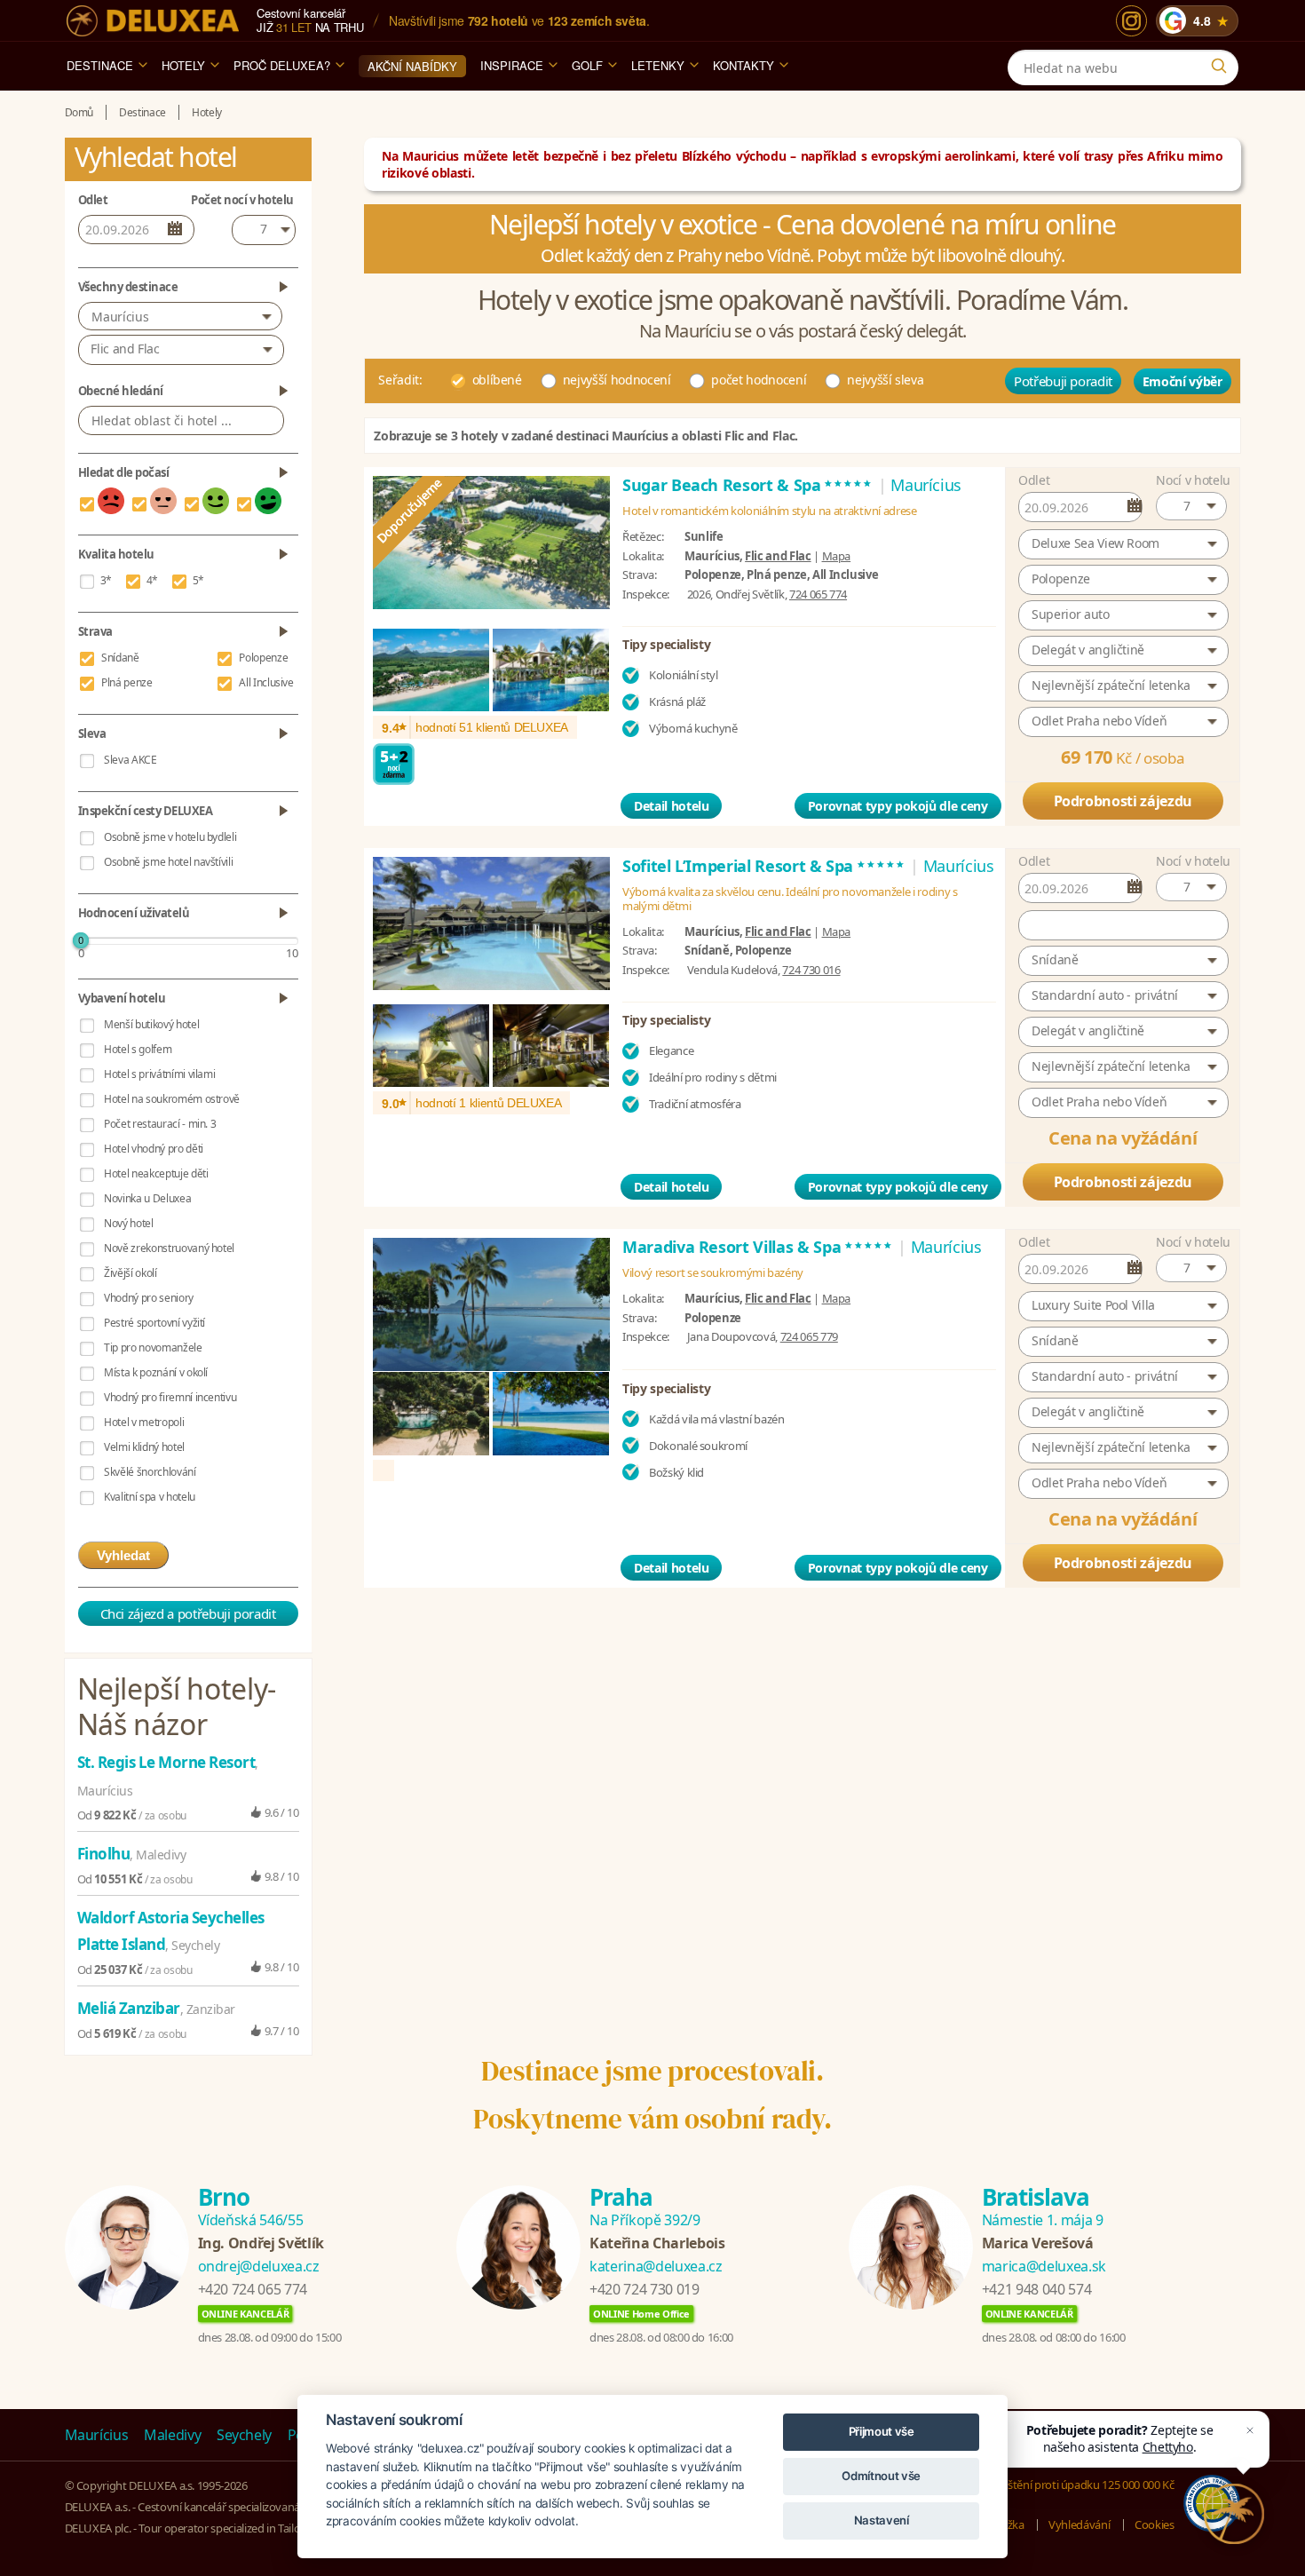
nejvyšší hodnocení (617, 380)
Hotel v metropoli (144, 1422)
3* (106, 580)
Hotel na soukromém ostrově (172, 1099)
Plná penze (127, 682)
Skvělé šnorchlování (150, 1472)
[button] (1191, 506)
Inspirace (512, 65)
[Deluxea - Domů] (153, 21)
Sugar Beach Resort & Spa (748, 485)
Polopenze (263, 658)
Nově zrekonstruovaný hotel (169, 1248)
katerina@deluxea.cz (656, 2266)
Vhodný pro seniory (149, 1298)
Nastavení (882, 2520)
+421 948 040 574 (1036, 2289)
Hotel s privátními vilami (159, 1074)
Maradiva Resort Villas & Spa (758, 1247)
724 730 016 (811, 970)
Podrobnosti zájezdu (1123, 801)
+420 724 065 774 (253, 2289)
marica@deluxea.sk (1044, 2266)
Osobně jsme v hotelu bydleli (170, 837)
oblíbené (497, 380)
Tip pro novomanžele (153, 1347)
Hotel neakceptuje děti (156, 1173)
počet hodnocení (759, 380)
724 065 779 (809, 1336)
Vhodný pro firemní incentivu (170, 1397)
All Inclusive (266, 682)
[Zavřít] (1250, 2430)
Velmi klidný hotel (144, 1447)
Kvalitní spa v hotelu (150, 1497)
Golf (587, 65)
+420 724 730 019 (644, 2289)
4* (152, 580)
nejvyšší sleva (885, 380)
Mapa (837, 556)
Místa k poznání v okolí (156, 1372)
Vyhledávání (1079, 2524)
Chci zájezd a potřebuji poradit (188, 1613)
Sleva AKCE (130, 760)
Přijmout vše (882, 2431)
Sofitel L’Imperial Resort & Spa (764, 866)
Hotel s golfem (138, 1049)
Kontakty (743, 65)
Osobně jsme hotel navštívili (168, 862)
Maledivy (172, 2435)
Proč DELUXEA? (282, 65)
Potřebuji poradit (1063, 381)
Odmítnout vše (881, 2476)
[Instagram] (1131, 21)
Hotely (183, 65)
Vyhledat (123, 1555)
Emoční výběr (1182, 381)
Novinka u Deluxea (147, 1198)
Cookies (1155, 2524)
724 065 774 (818, 594)
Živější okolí (130, 1273)
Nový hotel (129, 1223)
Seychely (244, 2435)
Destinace (100, 65)
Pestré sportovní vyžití (154, 1323)
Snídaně (120, 658)
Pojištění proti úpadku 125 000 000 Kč (1081, 2485)
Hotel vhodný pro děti (154, 1149)
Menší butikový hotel (151, 1024)
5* (198, 580)
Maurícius (120, 317)
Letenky (658, 65)
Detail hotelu (671, 806)
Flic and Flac (778, 556)
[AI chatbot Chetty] (1234, 2513)
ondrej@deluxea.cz (259, 2266)
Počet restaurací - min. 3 (160, 1124)
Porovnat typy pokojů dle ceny (898, 806)
